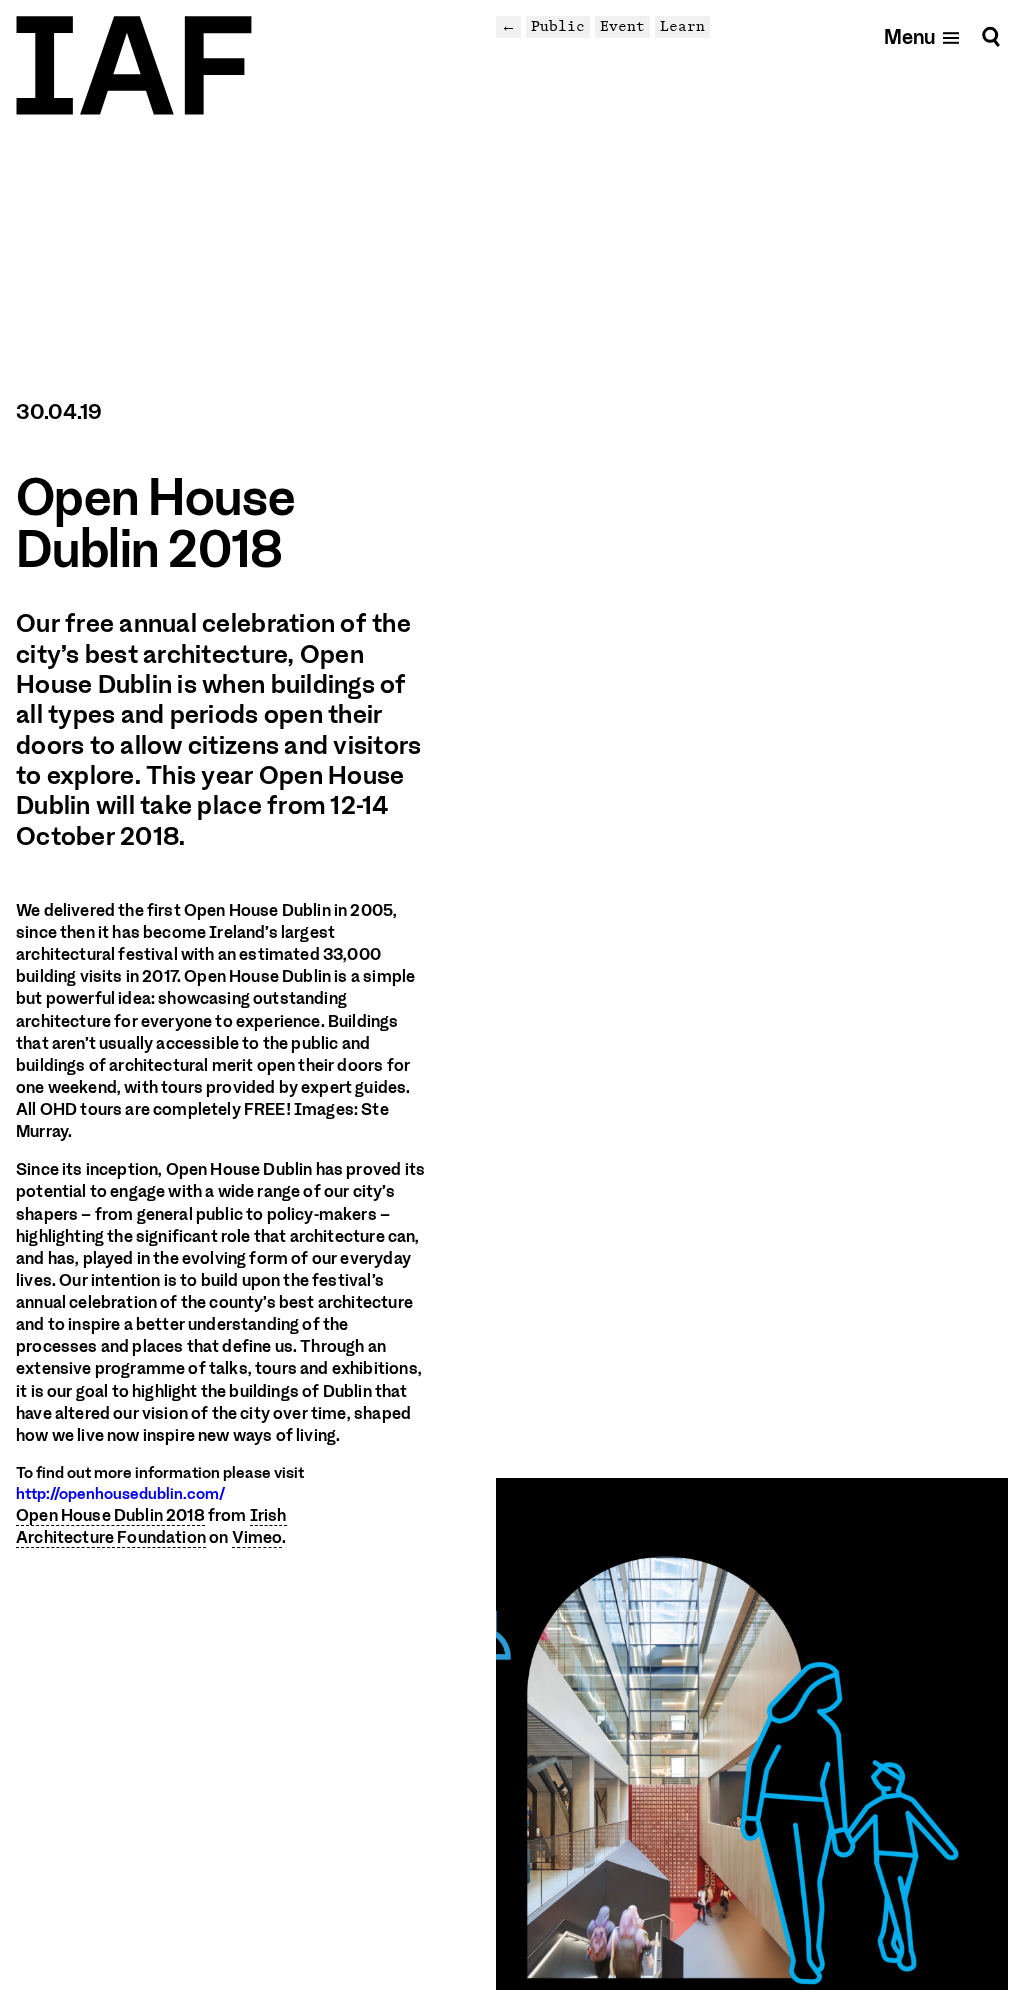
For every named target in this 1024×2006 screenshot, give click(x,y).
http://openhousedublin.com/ (120, 1494)
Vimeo (257, 1537)
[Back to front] (134, 65)
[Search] (991, 36)
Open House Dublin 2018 (110, 1515)
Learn (682, 26)
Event (622, 26)
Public (558, 26)
